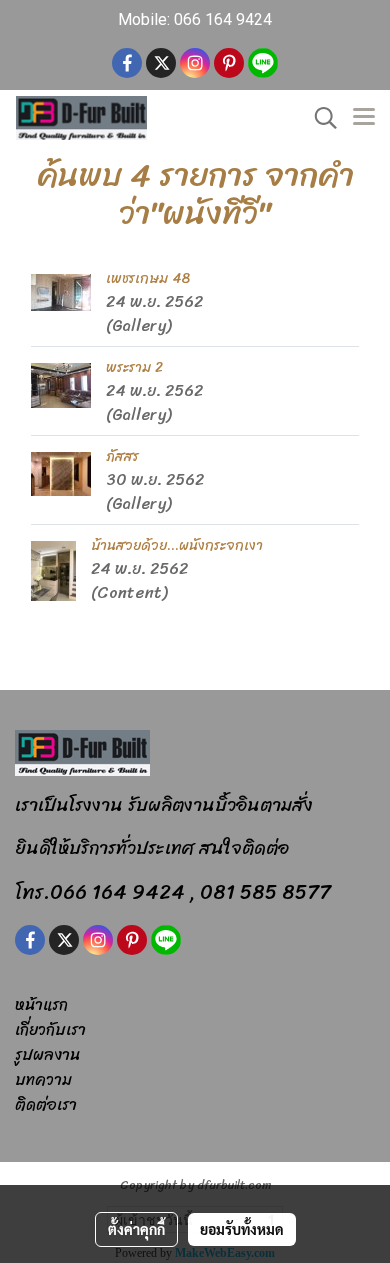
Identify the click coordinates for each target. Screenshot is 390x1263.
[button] (319, 118)
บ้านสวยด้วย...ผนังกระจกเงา (177, 545)
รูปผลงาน (47, 1054)
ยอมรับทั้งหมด (242, 1229)
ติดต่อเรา (46, 1104)
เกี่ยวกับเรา (50, 1029)
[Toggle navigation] (364, 118)
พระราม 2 (134, 367)
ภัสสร (122, 456)
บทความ (43, 1079)
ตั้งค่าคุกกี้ (136, 1229)
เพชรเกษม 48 (148, 278)
